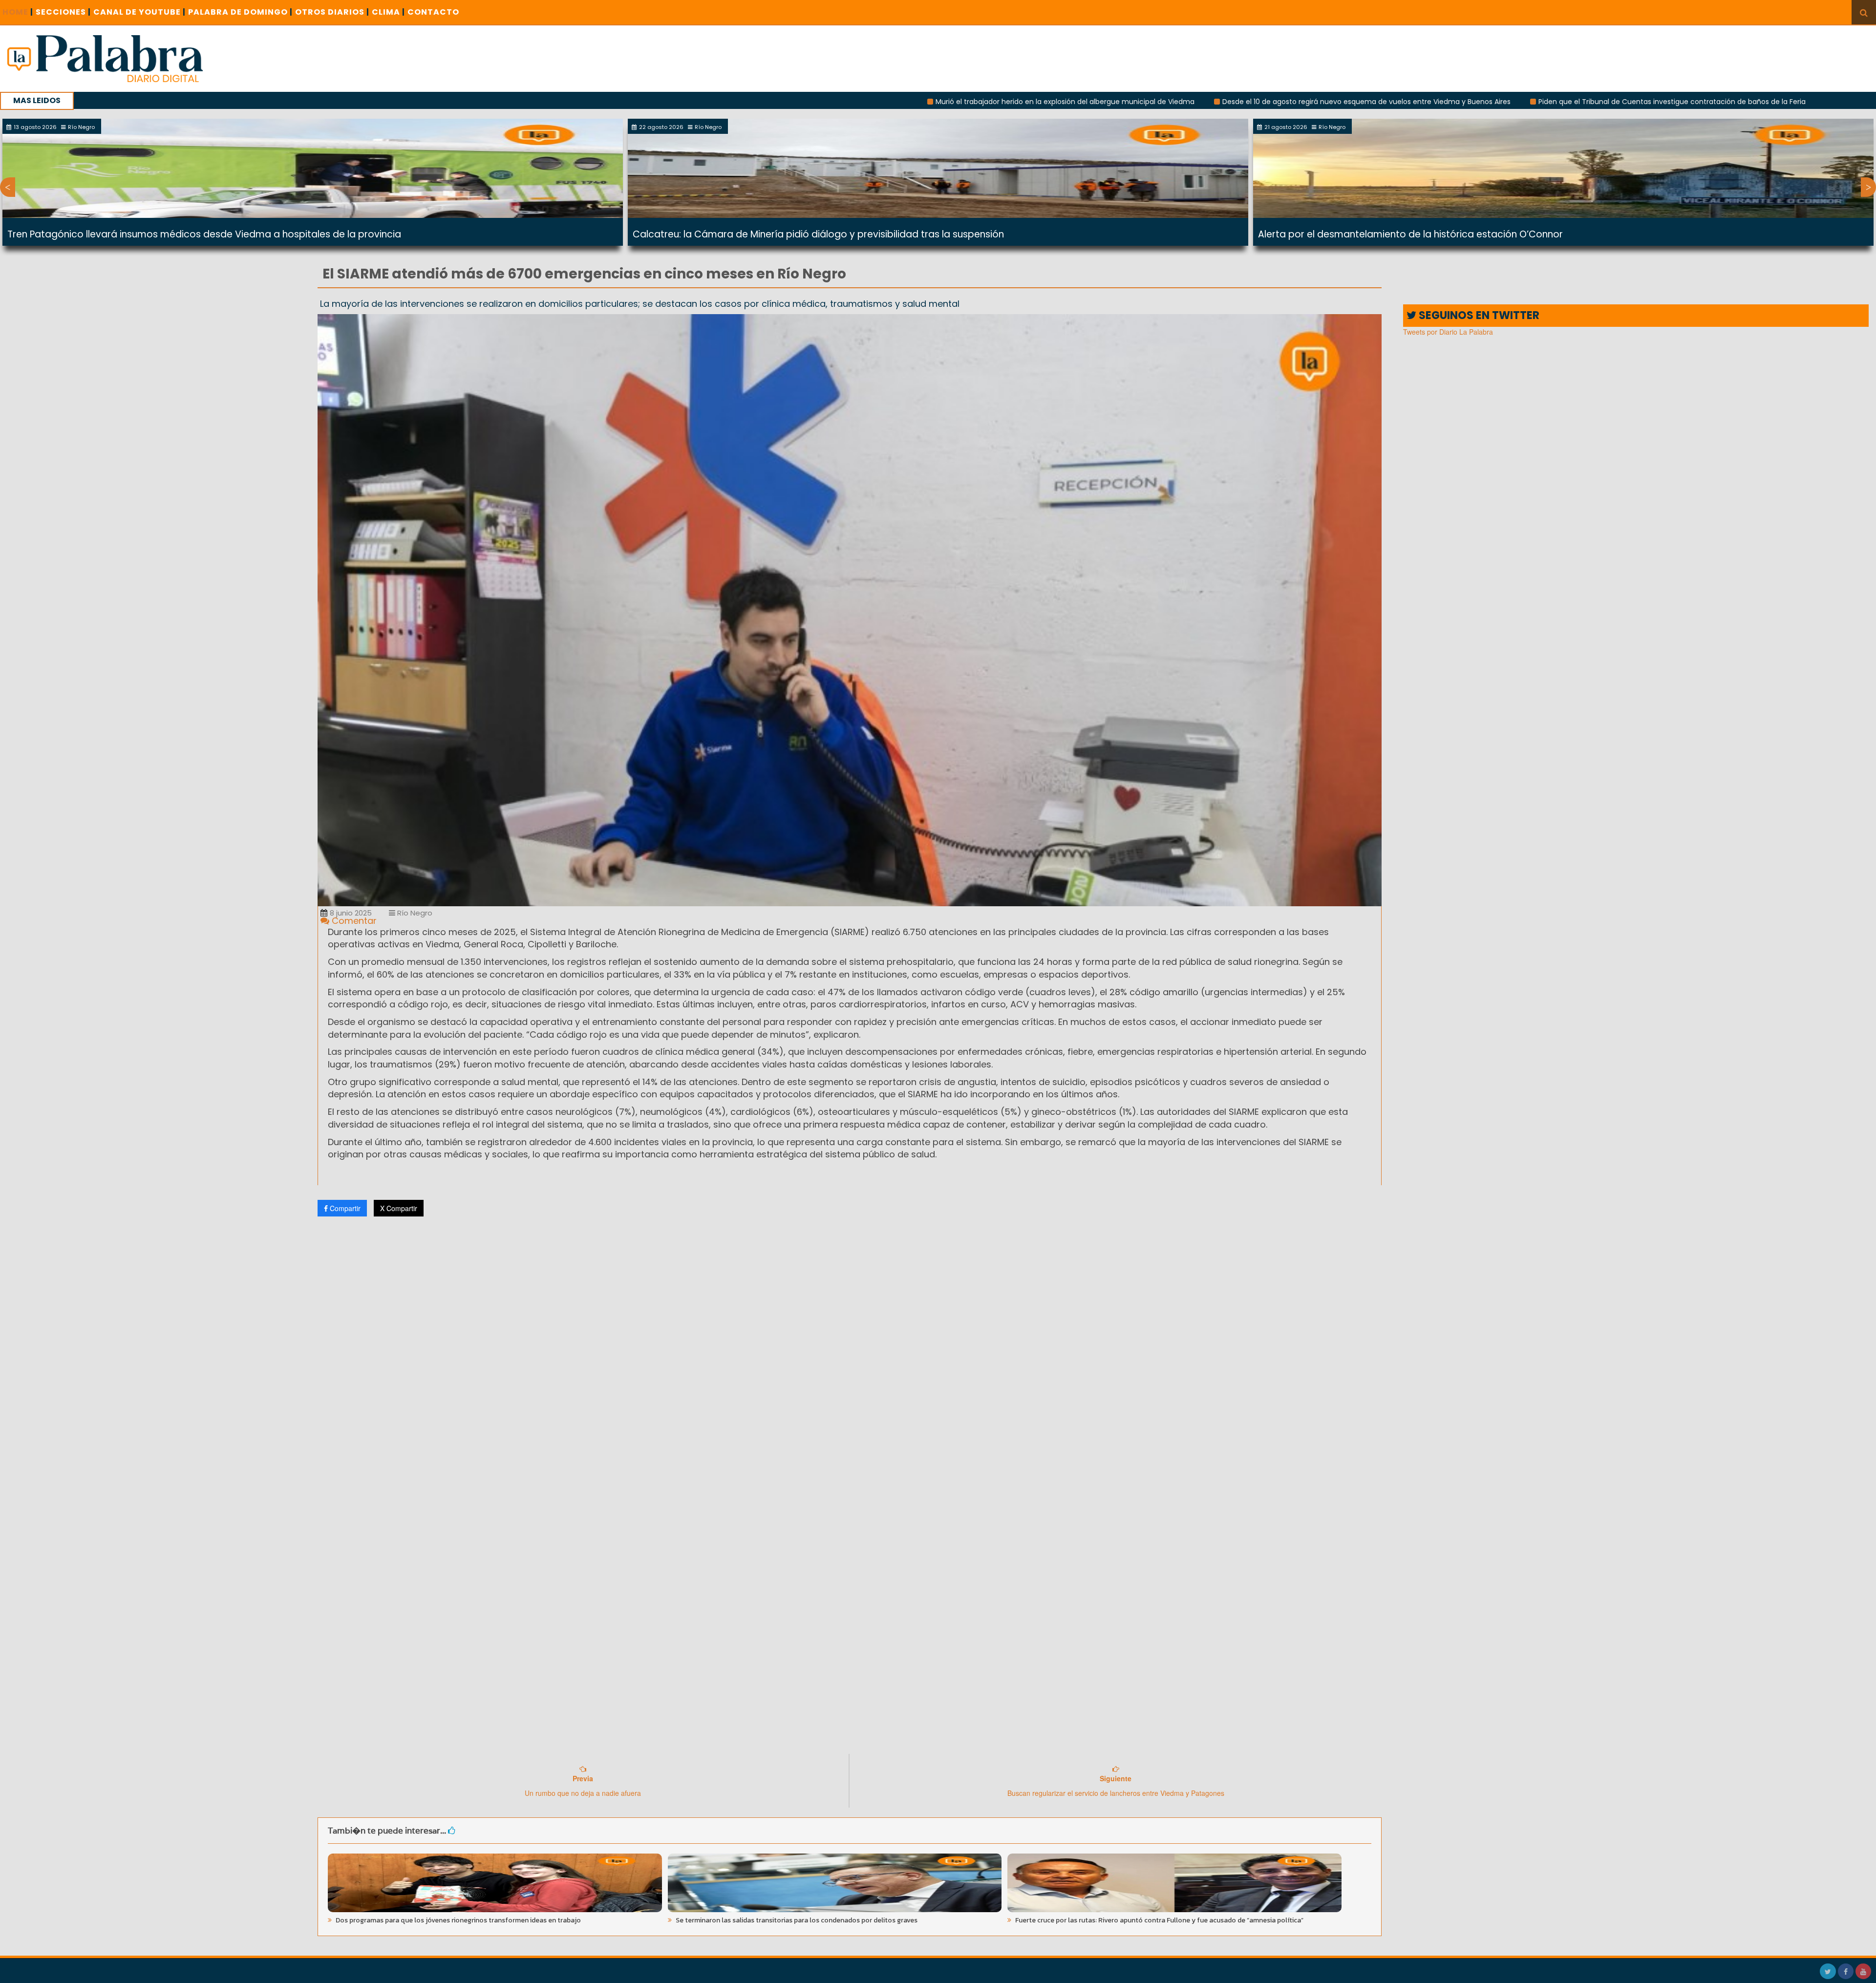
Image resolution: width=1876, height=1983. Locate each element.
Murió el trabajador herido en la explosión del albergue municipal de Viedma (897, 102)
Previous (8, 187)
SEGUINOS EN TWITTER (1478, 315)
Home (18, 12)
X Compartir (399, 1208)
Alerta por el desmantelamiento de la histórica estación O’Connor (1410, 234)
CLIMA (388, 12)
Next (1868, 187)
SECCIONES (63, 12)
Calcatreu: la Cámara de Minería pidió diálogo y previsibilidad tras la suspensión (818, 234)
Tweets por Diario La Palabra (1448, 332)
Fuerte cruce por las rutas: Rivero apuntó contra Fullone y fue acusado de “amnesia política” (1159, 1920)
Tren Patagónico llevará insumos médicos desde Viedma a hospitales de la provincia (204, 234)
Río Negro (414, 913)
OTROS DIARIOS (332, 12)
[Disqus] (850, 1353)
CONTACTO (433, 12)
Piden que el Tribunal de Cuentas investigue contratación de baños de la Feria (1504, 102)
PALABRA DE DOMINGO (240, 12)
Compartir (344, 1208)
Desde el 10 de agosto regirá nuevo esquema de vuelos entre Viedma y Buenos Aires (1199, 102)
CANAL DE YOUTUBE (139, 12)
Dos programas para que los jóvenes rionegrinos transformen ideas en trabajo (458, 1920)
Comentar (353, 921)
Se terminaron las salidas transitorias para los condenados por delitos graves (796, 1920)
